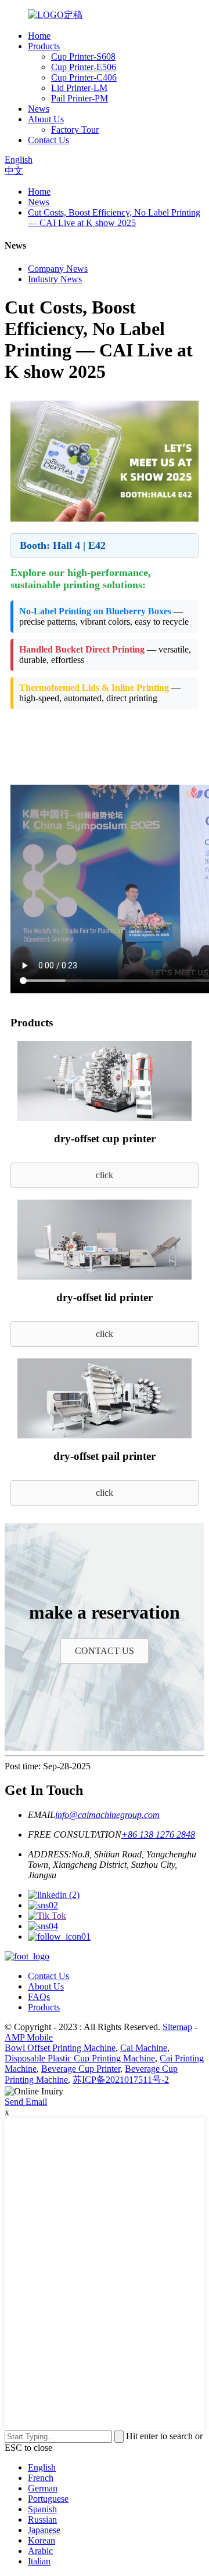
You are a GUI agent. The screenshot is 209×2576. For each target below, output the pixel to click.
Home (39, 36)
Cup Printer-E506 (84, 67)
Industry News (55, 279)
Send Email (26, 2102)
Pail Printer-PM (80, 98)
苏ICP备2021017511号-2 (121, 2080)
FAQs (39, 1997)
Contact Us (48, 140)
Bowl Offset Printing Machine (60, 2048)
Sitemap (177, 2027)
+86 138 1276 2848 (158, 1834)
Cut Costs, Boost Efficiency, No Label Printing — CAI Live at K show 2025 (114, 218)
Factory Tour (75, 130)
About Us (46, 119)
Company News (58, 269)
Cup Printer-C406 (84, 77)
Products (44, 46)
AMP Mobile (29, 2037)
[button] (105, 1175)
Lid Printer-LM (79, 88)
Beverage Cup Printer (81, 2069)
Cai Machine (144, 2048)
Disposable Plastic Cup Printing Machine (80, 2058)
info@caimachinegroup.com (107, 1815)
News (39, 109)
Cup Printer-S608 (83, 57)
